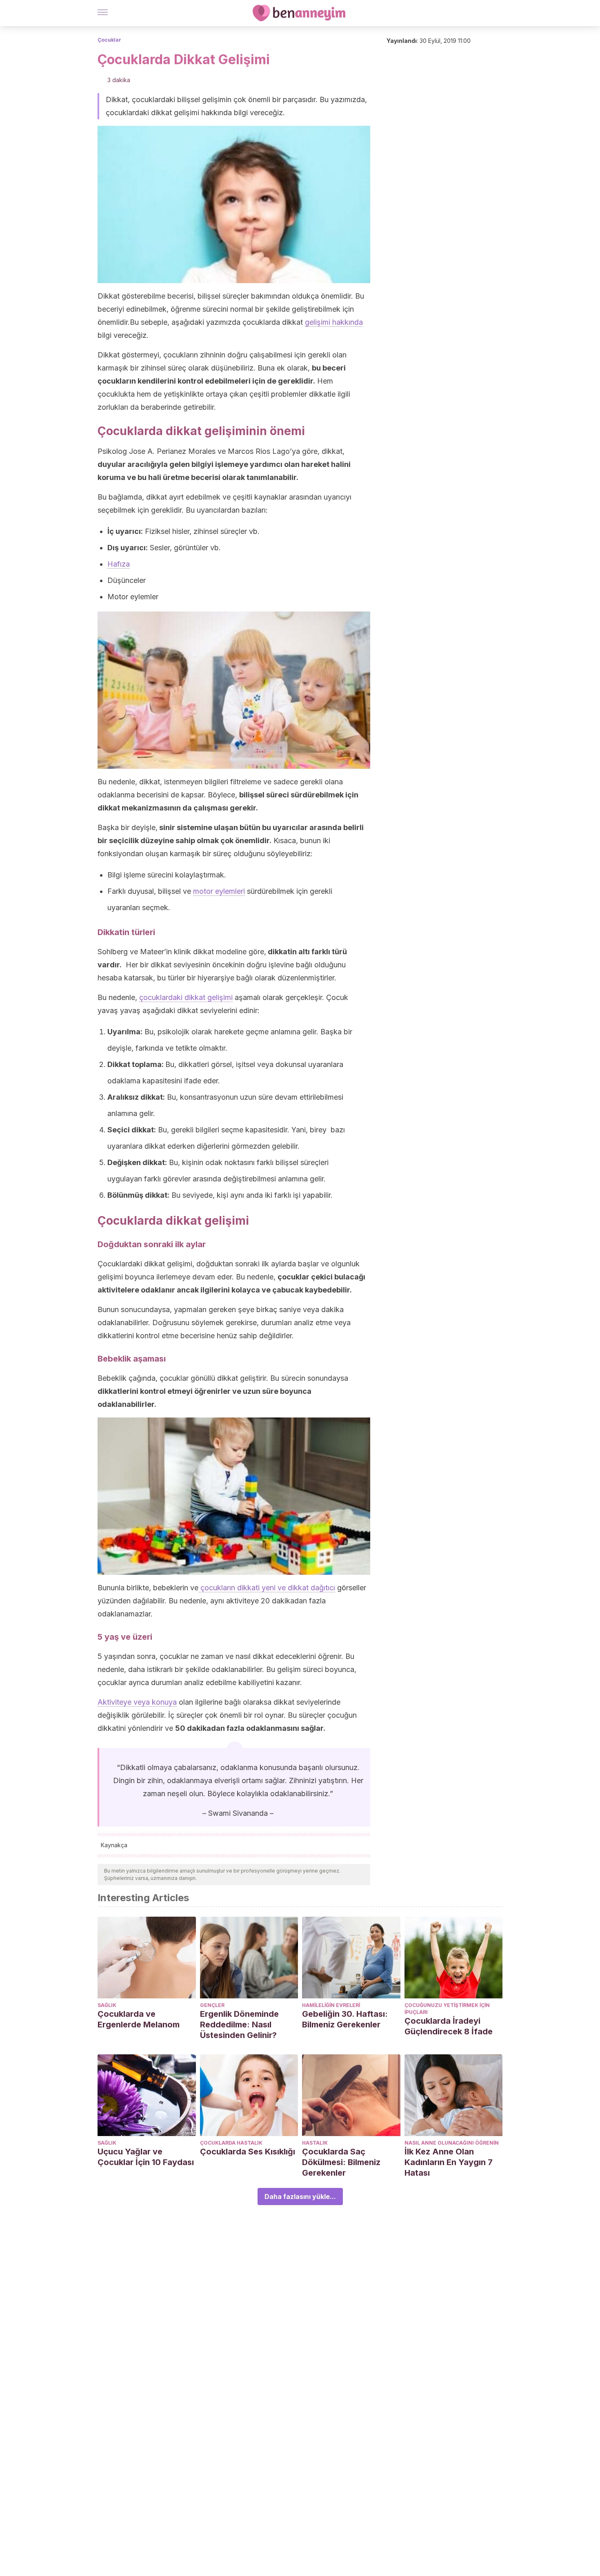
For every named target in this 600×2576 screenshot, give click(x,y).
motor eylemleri (219, 891)
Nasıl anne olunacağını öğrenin (452, 2143)
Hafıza (119, 564)
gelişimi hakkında (334, 322)
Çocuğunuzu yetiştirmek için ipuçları (447, 2009)
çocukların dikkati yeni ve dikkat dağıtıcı (267, 1588)
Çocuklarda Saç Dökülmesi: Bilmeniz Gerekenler (341, 2162)
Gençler (212, 2005)
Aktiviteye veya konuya (137, 1702)
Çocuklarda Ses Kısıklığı (248, 2152)
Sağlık (107, 2005)
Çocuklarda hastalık (231, 2143)
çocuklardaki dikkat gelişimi (186, 997)
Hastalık (315, 2143)
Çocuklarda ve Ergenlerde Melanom (139, 2019)
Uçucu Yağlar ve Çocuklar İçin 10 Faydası (146, 2157)
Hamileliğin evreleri (331, 2005)
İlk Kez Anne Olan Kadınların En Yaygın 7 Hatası (449, 2162)
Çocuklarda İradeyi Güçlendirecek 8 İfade (449, 2026)
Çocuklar (109, 40)
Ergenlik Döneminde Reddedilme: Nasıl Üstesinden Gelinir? (239, 2025)
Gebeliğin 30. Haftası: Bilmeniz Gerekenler (345, 2019)
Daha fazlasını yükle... (300, 2197)
